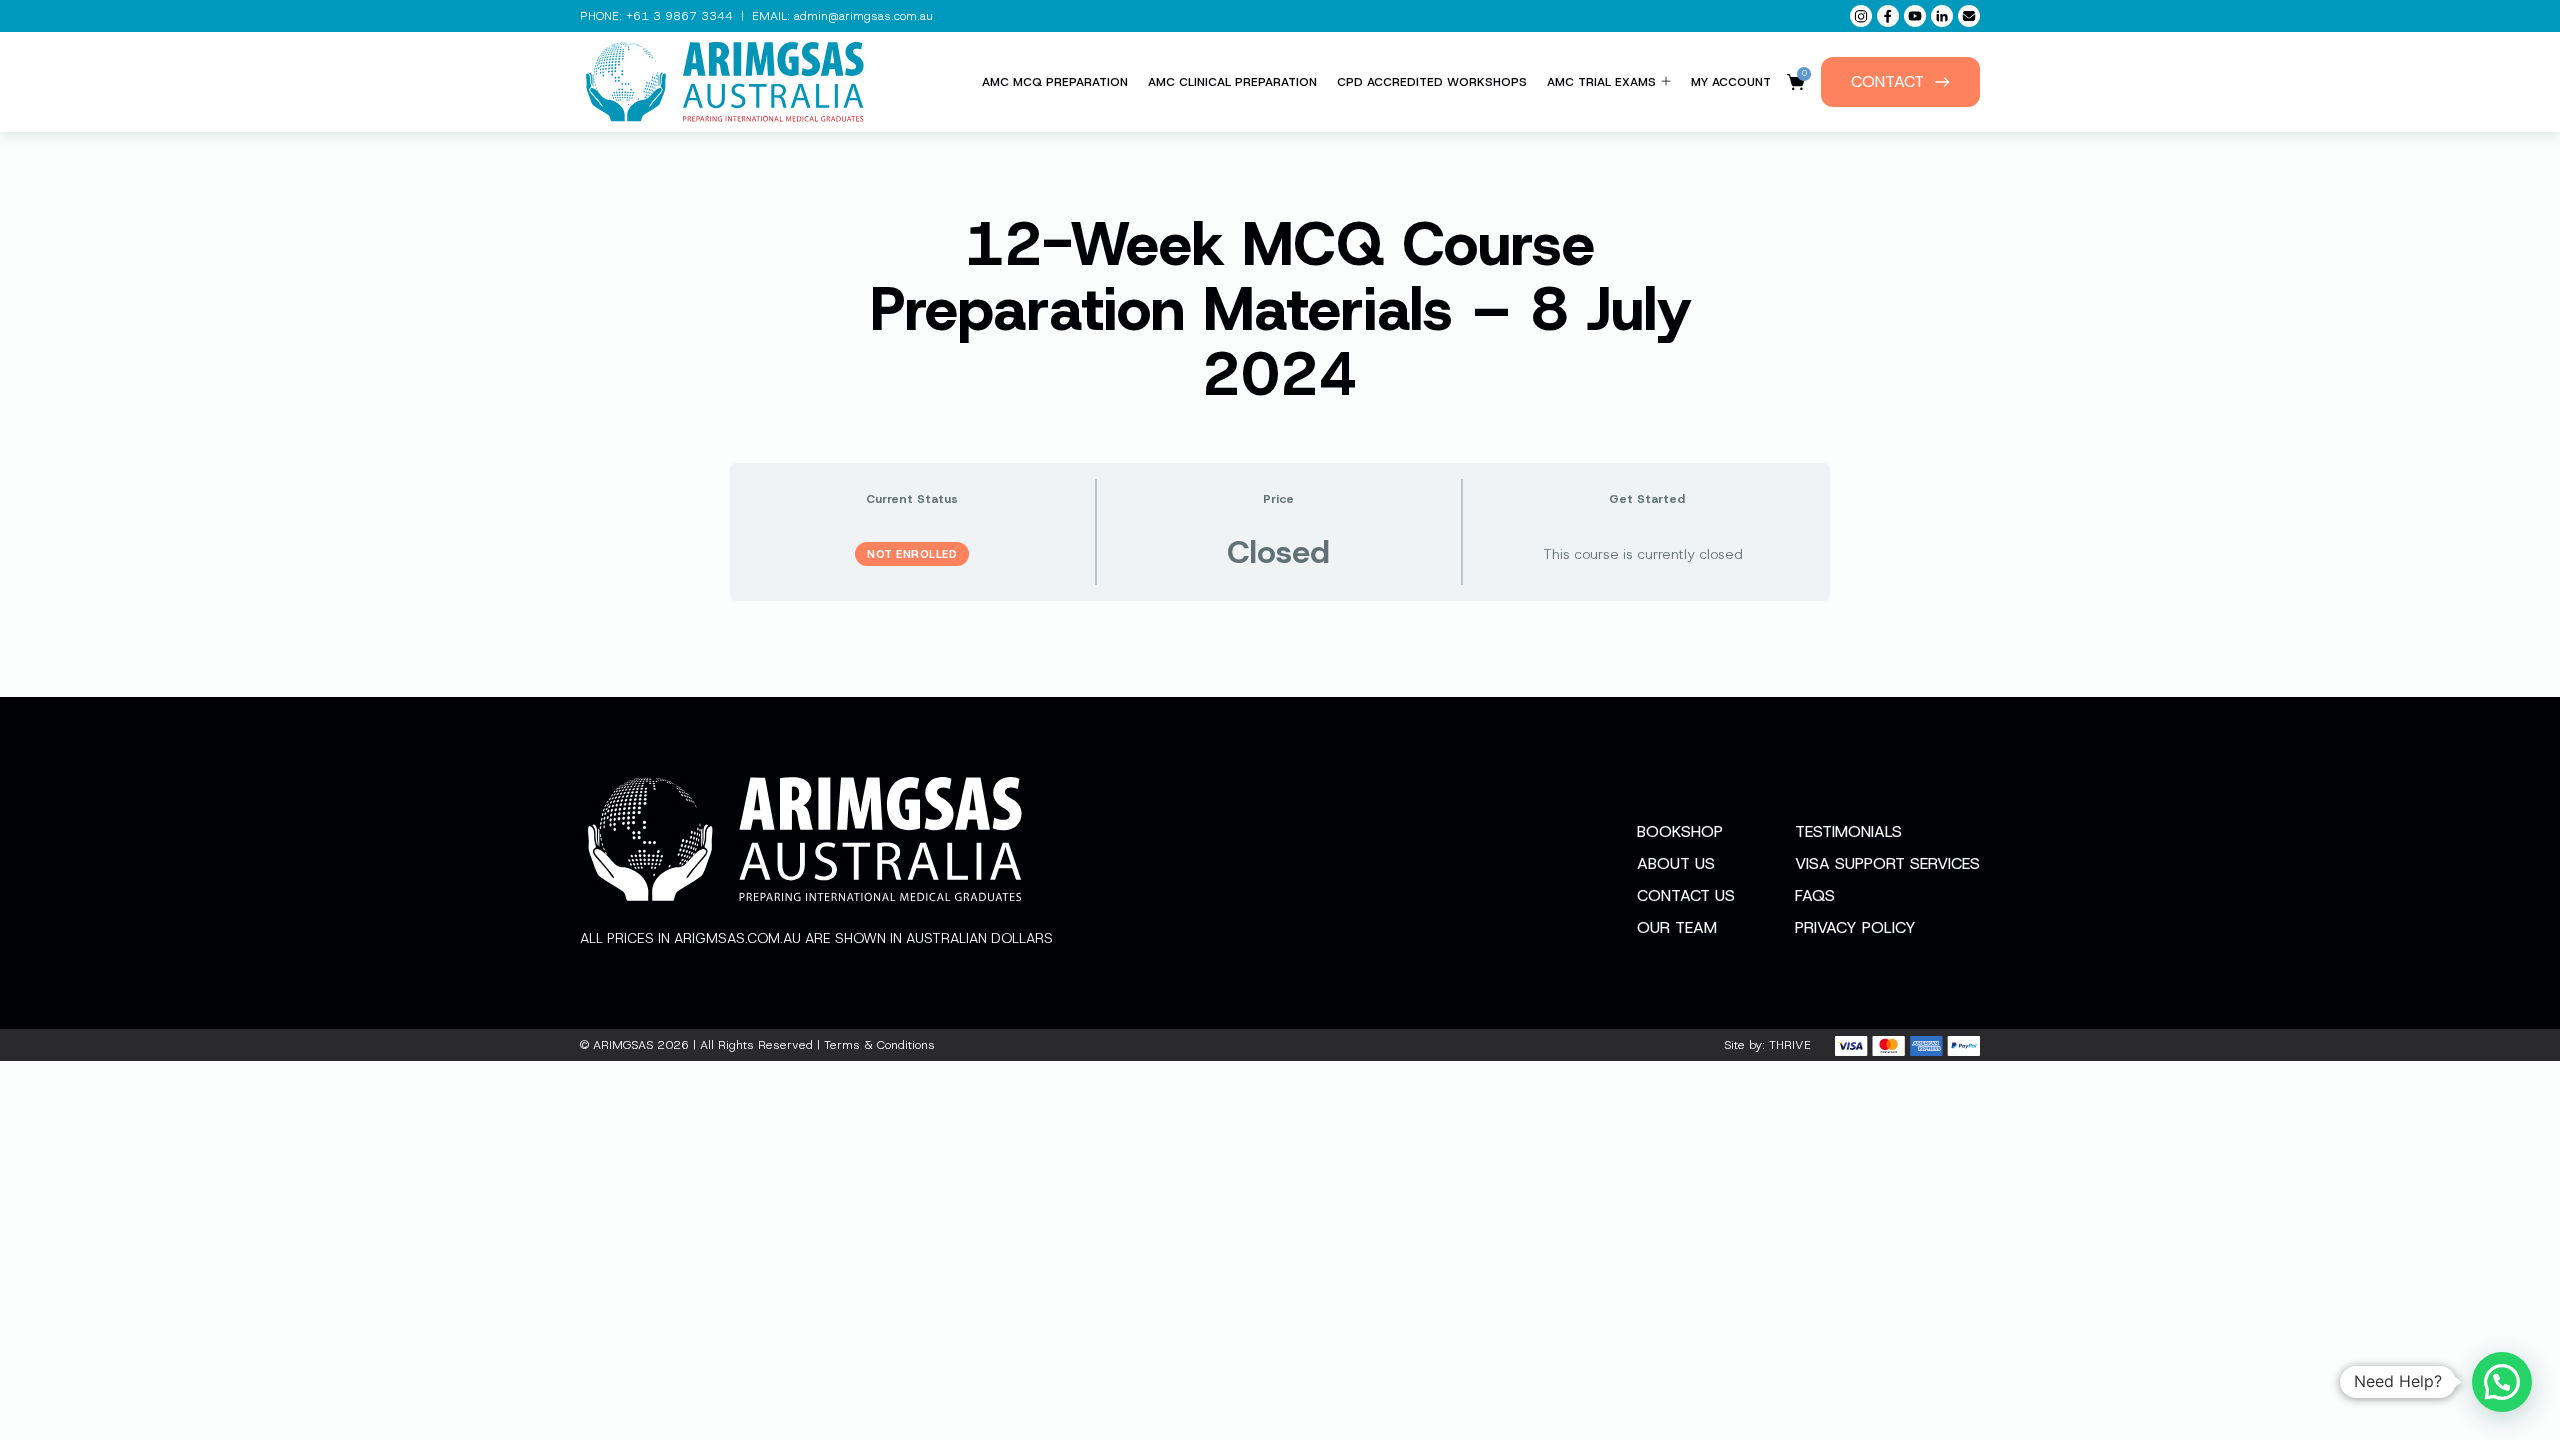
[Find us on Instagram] (1861, 16)
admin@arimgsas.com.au (863, 16)
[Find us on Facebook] (1888, 16)
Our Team (1677, 927)
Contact (1887, 81)
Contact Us (1686, 895)
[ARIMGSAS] (725, 82)
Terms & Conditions (879, 1045)
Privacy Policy (1855, 927)
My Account (1731, 82)
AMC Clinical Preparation (1232, 82)
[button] (2502, 1382)
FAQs (1815, 895)
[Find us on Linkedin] (1942, 16)
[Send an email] (1969, 16)
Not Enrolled (912, 554)
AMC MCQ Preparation (1055, 82)
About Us (1676, 863)
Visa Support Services (1887, 863)
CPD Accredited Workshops (1432, 82)
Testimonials (1848, 831)
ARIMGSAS (623, 1045)
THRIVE (1790, 1045)
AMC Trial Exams (1601, 82)
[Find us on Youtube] (1915, 16)
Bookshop (1680, 831)
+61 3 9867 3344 (679, 16)
